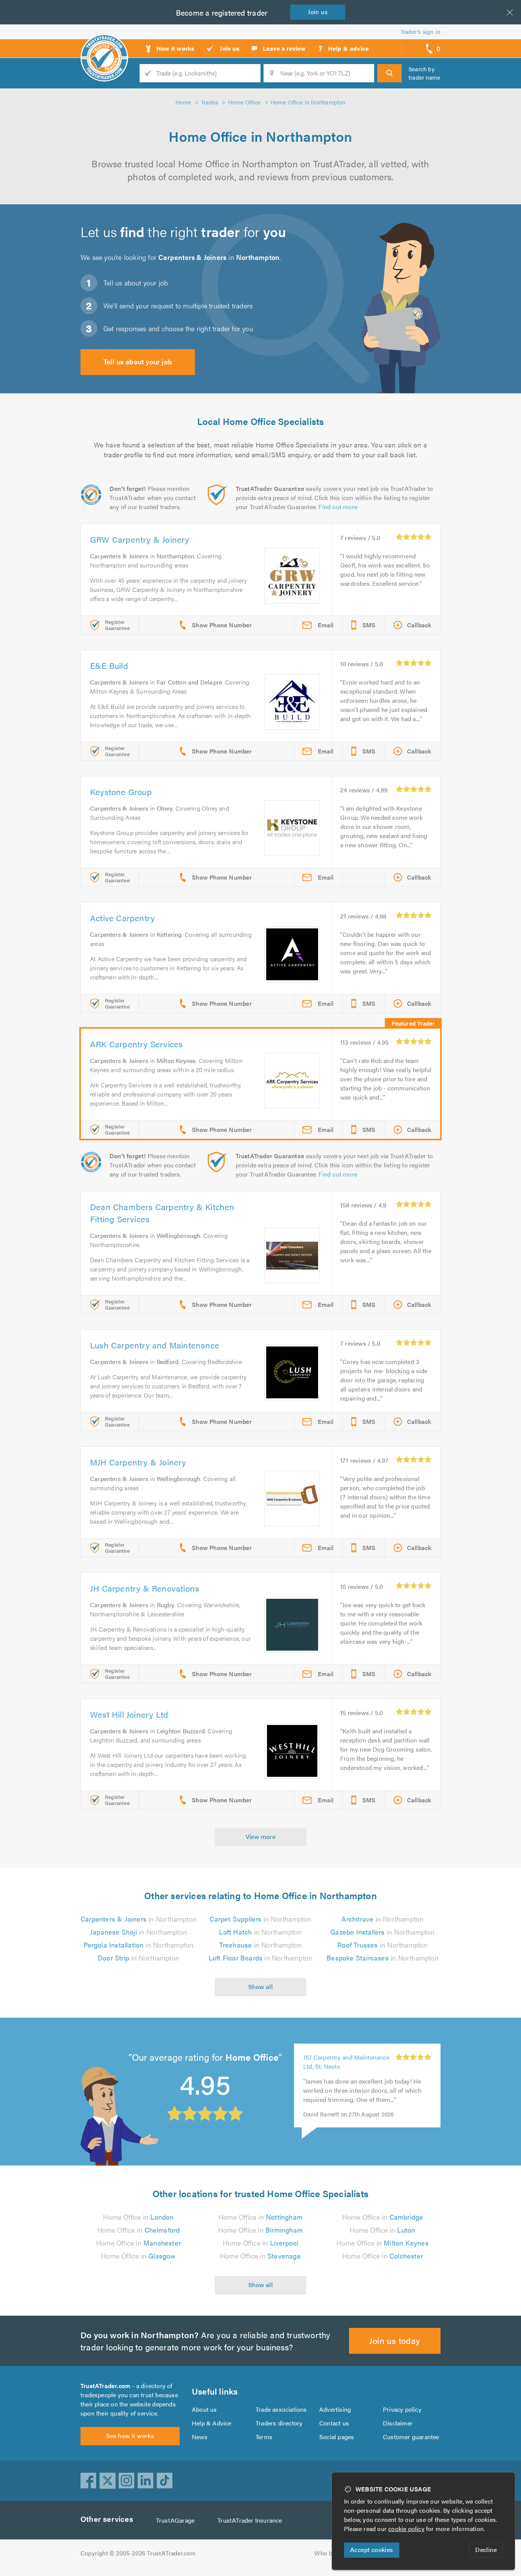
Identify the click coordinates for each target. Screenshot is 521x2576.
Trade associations (281, 2409)
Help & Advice (212, 2423)
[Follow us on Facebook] (88, 2481)
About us (204, 2409)
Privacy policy (402, 2409)
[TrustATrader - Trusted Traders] (104, 46)
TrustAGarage (175, 2520)
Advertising (335, 2409)
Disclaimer (398, 2423)
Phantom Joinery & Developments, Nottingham (341, 2062)
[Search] (389, 73)
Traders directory (279, 2423)
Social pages (337, 2437)
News (200, 2437)
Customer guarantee (411, 2437)
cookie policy (406, 2529)
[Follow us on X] (108, 2481)
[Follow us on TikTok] (165, 2481)
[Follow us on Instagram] (127, 2481)
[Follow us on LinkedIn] (146, 2481)
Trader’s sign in (420, 31)
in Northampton (138, 1919)
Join (318, 12)
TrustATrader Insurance (250, 2520)
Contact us (334, 2423)
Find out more (338, 507)
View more (261, 1836)
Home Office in (138, 2217)
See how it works (130, 2436)
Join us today (395, 2340)
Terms (264, 2437)
